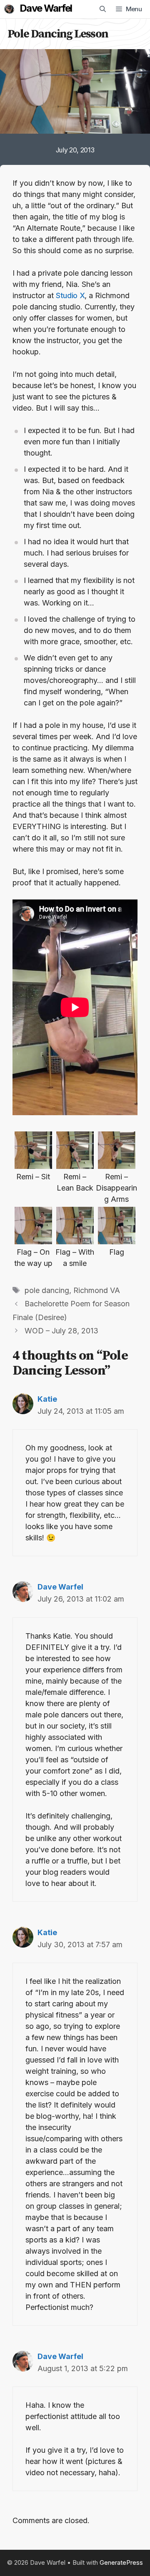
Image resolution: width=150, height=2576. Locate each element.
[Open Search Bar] (103, 9)
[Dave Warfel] (9, 9)
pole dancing (47, 1290)
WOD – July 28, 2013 (61, 1331)
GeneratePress (121, 2562)
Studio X (70, 295)
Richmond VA (97, 1290)
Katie (47, 1399)
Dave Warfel (46, 8)
